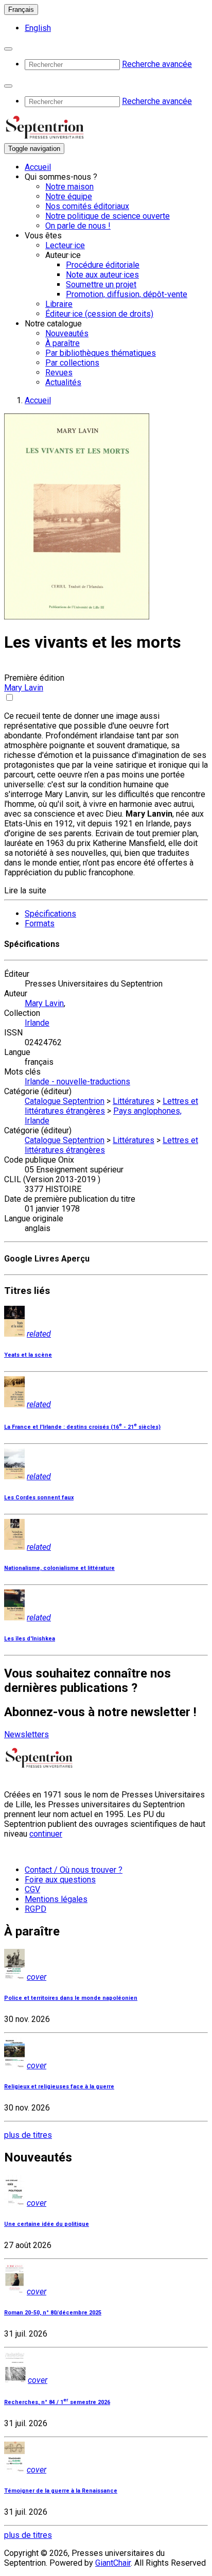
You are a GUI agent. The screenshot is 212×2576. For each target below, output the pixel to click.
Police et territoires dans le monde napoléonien (71, 1998)
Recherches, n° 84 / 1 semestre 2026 (57, 2402)
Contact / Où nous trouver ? (74, 1870)
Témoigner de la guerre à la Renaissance (61, 2491)
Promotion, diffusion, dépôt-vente (127, 294)
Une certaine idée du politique (47, 2224)
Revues (59, 373)
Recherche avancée (157, 64)
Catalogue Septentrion (65, 1101)
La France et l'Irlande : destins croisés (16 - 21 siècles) (82, 1427)
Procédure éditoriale (103, 265)
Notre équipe (69, 196)
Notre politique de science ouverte (108, 216)
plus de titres (28, 2135)
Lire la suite (25, 891)
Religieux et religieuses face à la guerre (59, 2087)
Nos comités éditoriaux (87, 206)
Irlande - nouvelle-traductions (77, 1082)
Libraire (59, 304)
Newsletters (26, 1734)
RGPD (36, 1909)
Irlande (37, 1023)
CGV (32, 1889)
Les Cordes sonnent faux (39, 1498)
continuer (46, 1834)
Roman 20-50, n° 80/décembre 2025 (53, 2313)
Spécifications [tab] (50, 914)
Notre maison (69, 187)
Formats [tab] (40, 923)
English (38, 28)
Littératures (134, 1101)
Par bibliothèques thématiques (101, 353)
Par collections (72, 363)
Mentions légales (56, 1899)
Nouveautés (67, 333)
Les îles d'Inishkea (30, 1639)
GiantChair (113, 2563)
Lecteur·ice (65, 245)
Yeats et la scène (28, 1355)
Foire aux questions (60, 1880)
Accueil (38, 167)
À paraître (63, 343)
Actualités (63, 382)
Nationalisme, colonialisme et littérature (59, 1568)
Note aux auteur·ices (102, 275)
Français (21, 10)
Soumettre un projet (101, 284)
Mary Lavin (24, 688)
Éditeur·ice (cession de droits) (99, 314)
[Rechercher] (8, 49)
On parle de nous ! (78, 226)
